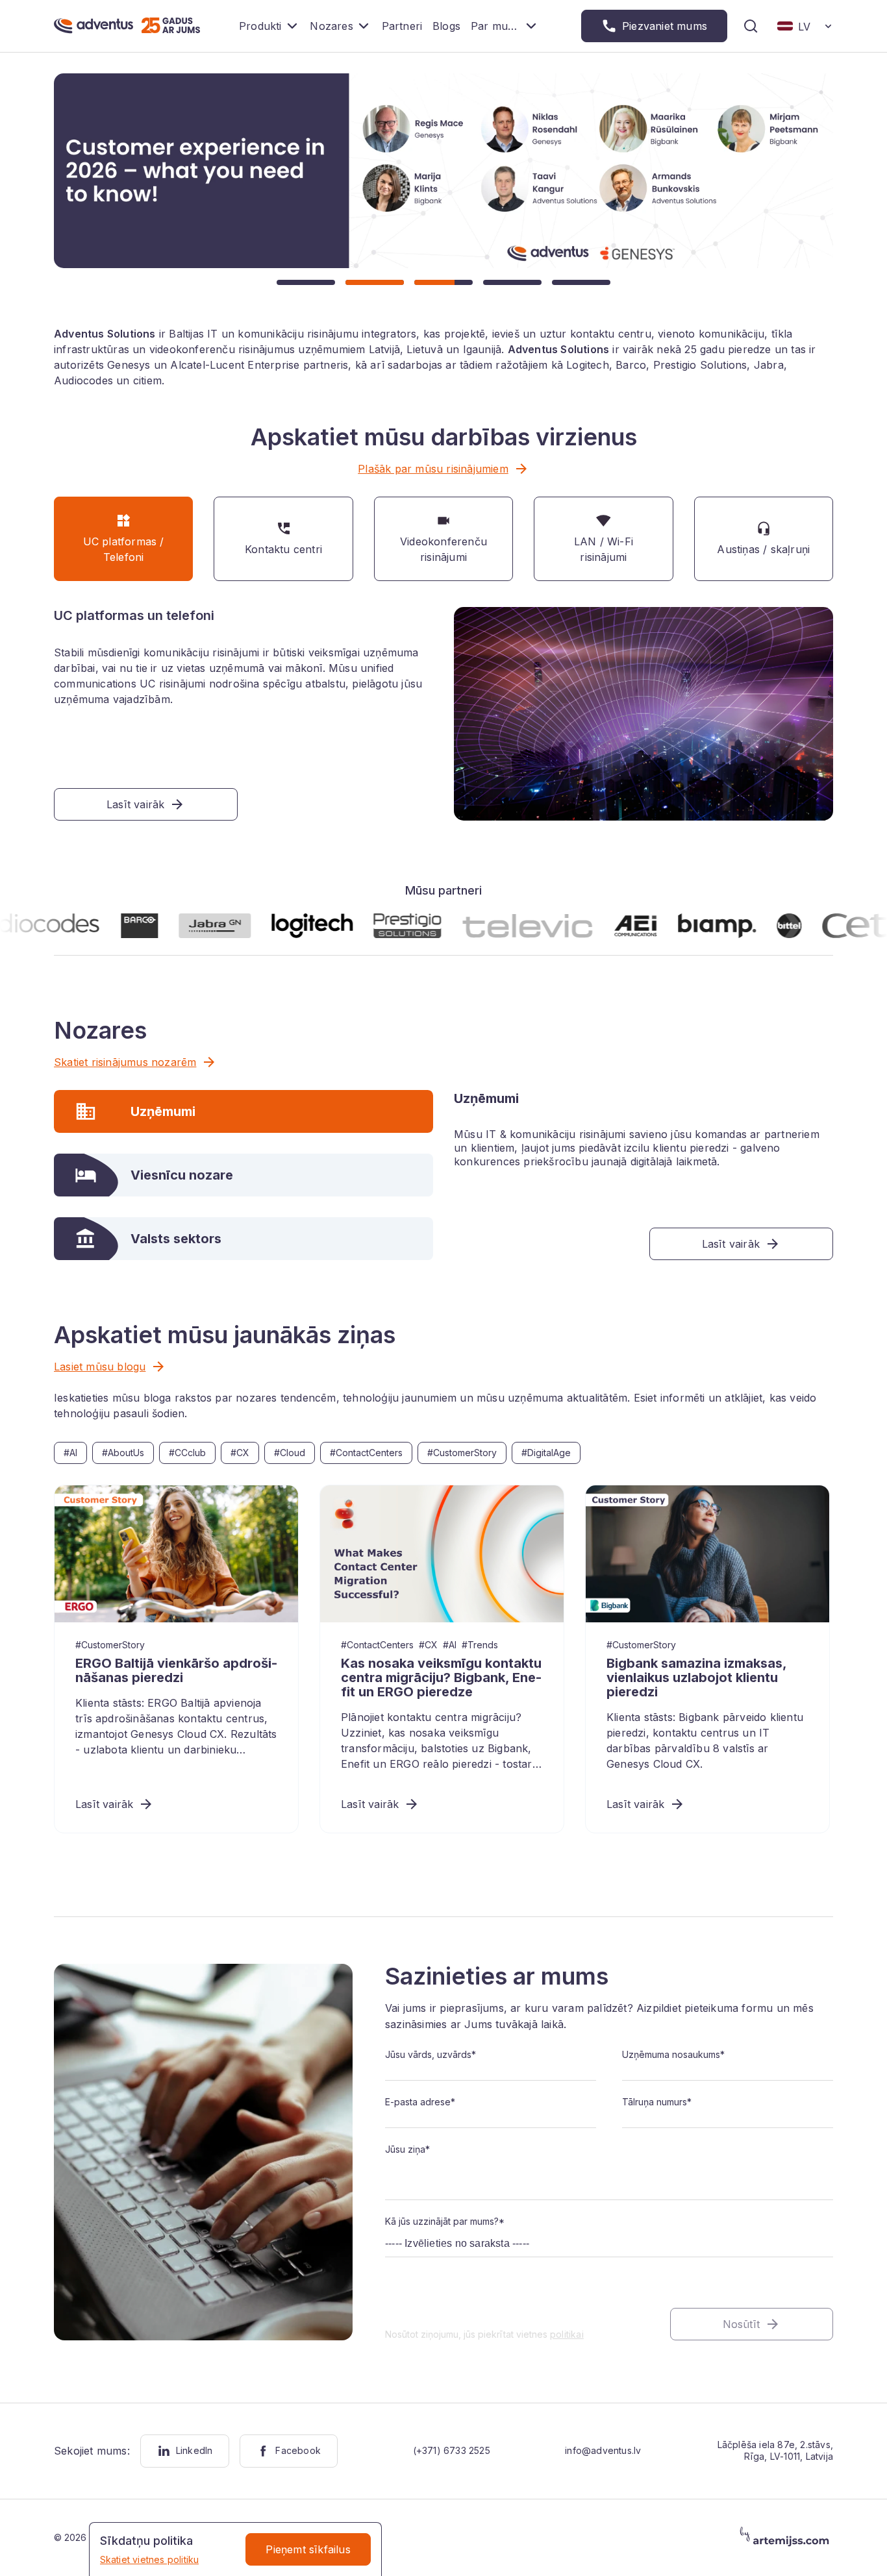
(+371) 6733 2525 (452, 2450)
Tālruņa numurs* (657, 2102)
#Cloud (290, 1453)
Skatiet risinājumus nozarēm (125, 1062)
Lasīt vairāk (104, 1804)
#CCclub (187, 1453)
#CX (240, 1453)
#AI (70, 1453)
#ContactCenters (366, 1453)
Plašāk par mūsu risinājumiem (433, 469)
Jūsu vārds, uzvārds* (431, 2054)
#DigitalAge (546, 1453)
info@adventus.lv (603, 2450)
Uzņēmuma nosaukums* (673, 2054)
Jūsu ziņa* (407, 2149)
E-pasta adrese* (420, 2102)
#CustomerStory (462, 1453)
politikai (567, 2334)
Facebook (298, 2450)
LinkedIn (194, 2450)
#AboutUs (123, 1453)
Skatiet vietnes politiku (150, 2559)
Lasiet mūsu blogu (100, 1367)
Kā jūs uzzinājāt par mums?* (445, 2221)
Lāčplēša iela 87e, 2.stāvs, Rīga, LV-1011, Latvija (775, 2450)
